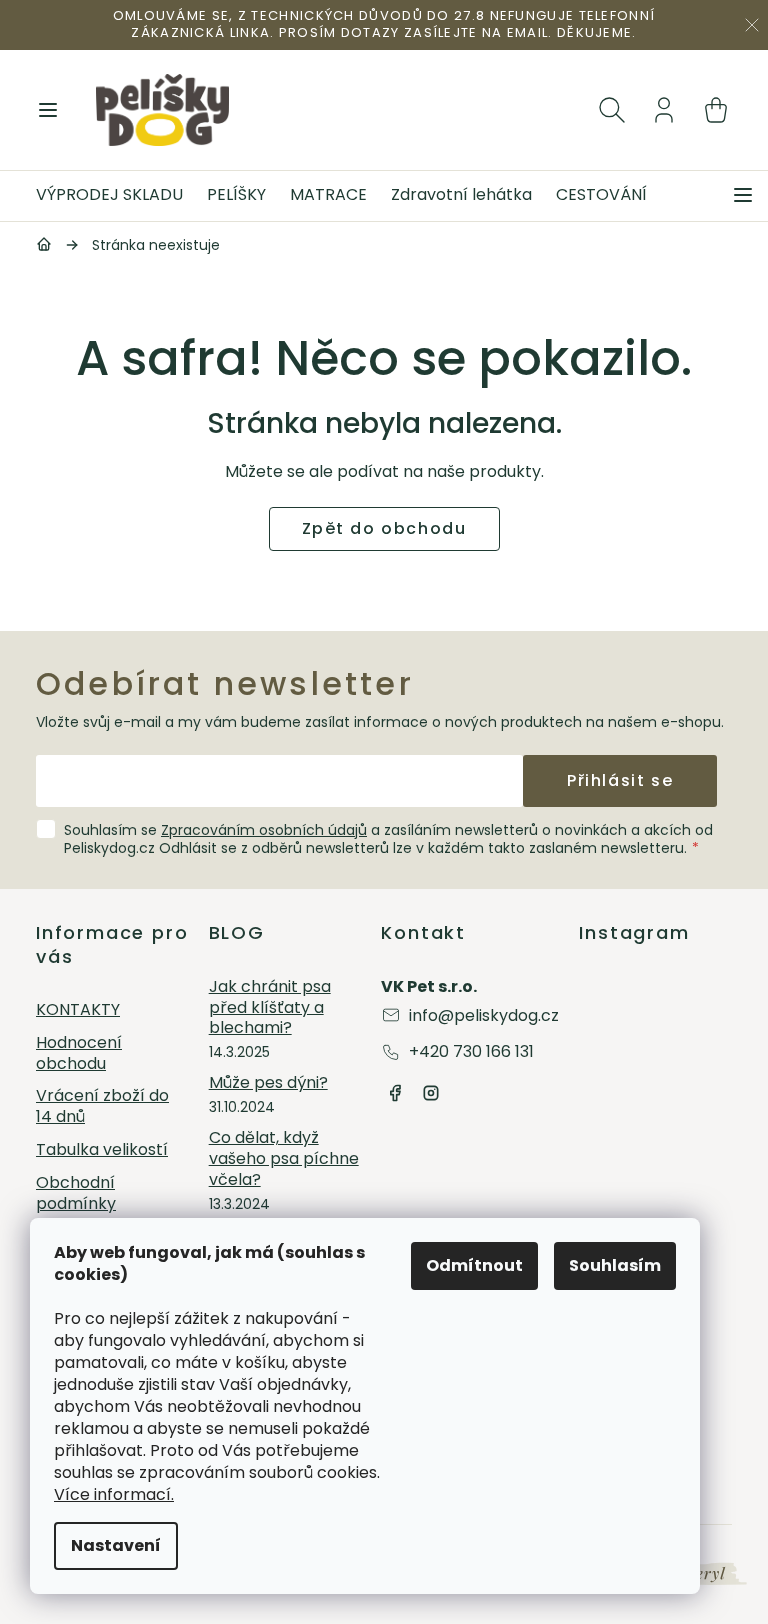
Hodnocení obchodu (79, 1054)
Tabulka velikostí (102, 1150)
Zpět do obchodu (384, 528)
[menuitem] (115, 196)
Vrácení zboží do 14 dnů (102, 1107)
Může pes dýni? (268, 1083)
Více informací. (114, 1494)
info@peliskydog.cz (484, 1015)
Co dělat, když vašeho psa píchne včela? (284, 1159)
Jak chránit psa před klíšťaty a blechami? (270, 1008)
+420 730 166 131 (471, 1051)
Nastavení (116, 1545)
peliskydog (431, 1093)
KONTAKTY (78, 1010)
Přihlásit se (620, 780)
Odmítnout (474, 1265)
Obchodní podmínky (76, 1194)
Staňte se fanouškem (395, 1093)
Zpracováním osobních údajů (264, 830)
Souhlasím (615, 1265)
